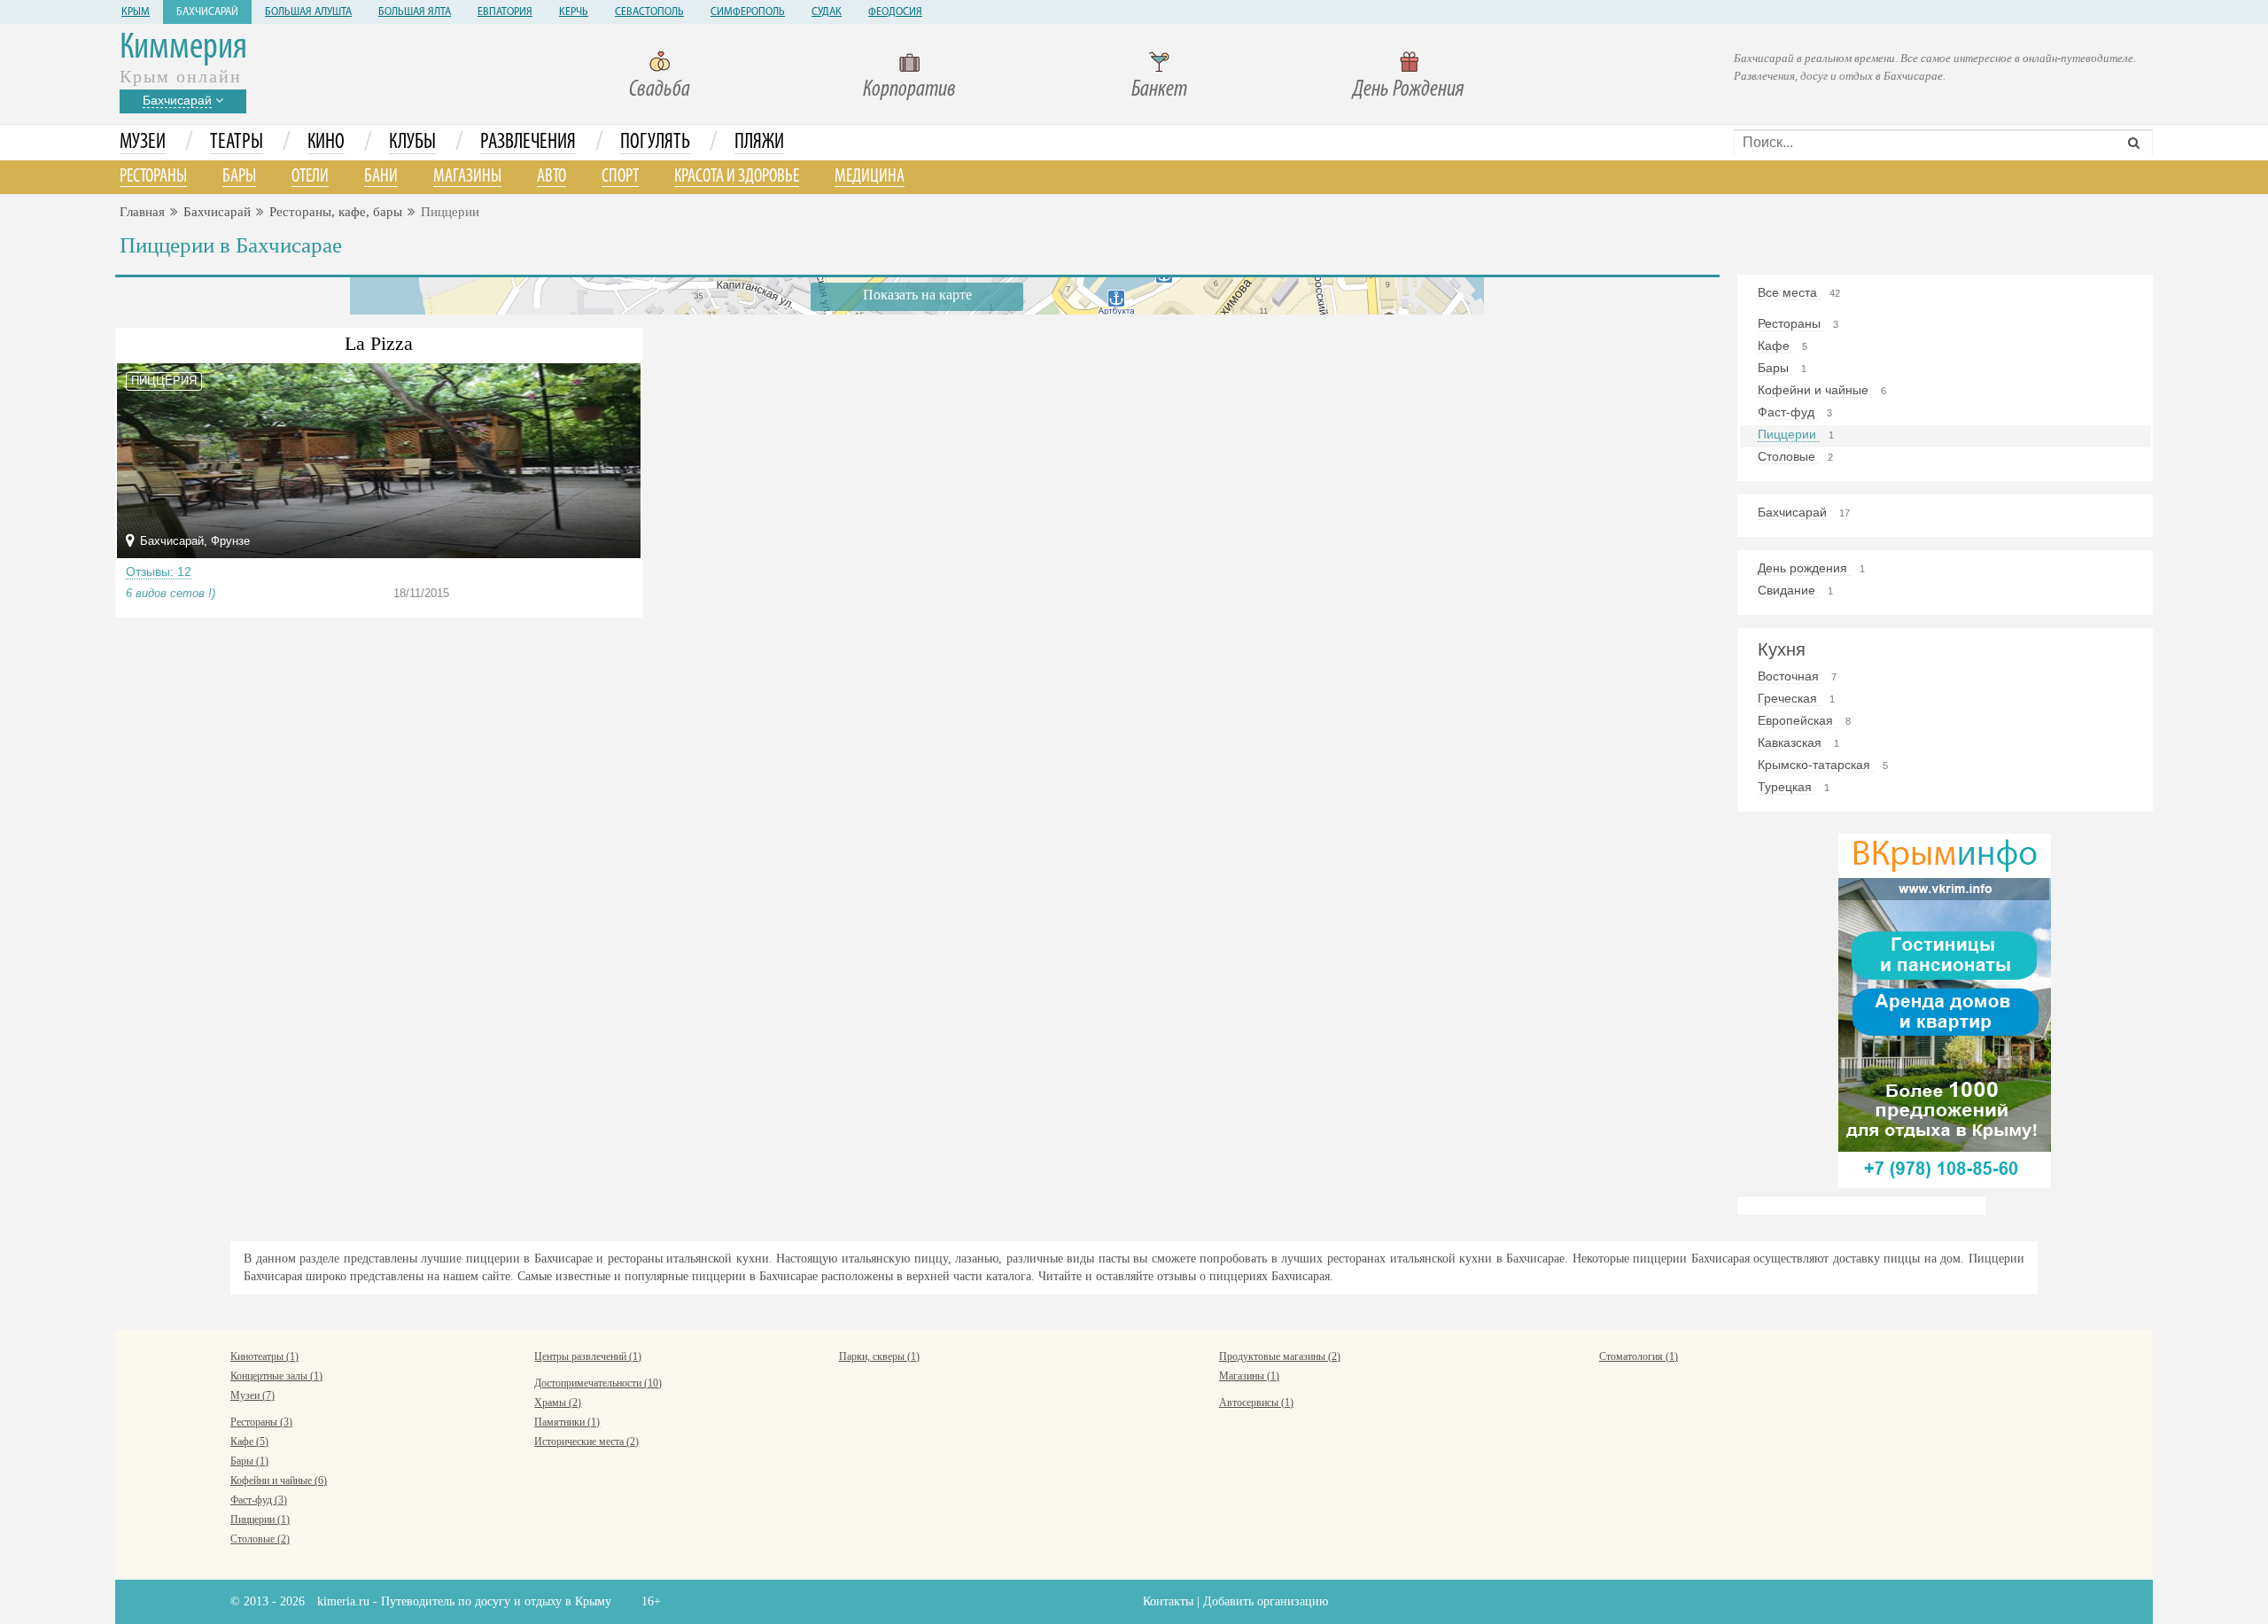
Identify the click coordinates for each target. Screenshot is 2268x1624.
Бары (239, 177)
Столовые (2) (260, 1539)
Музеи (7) (252, 1395)
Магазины (467, 177)
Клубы (412, 143)
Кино (326, 143)
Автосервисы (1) (1256, 1403)
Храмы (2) (558, 1403)
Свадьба (660, 90)
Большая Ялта (415, 12)
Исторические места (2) (586, 1441)
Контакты (1168, 1601)
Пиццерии (1789, 434)
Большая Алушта (308, 12)
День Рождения (1409, 90)
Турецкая (1786, 787)
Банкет (1159, 90)
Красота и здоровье (737, 177)
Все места (1789, 292)
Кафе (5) (249, 1441)
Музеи (143, 143)
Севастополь (649, 12)
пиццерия (164, 381)
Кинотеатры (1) (264, 1356)
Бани (381, 177)
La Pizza (379, 343)
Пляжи (759, 143)
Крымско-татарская (1816, 765)
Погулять (655, 143)
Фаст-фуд (1788, 412)
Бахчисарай (207, 12)
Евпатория (505, 12)
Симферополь (748, 12)
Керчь (574, 12)
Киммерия (183, 48)
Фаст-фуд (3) (259, 1500)
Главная (142, 212)
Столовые (1788, 456)
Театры (237, 143)
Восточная (1790, 676)
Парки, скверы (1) (879, 1356)
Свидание (1788, 590)
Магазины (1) (1249, 1376)
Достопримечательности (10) (598, 1383)
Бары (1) (249, 1461)
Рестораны (153, 177)
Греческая (1789, 698)
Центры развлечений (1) (588, 1356)
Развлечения (528, 143)
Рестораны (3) (261, 1422)
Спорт (620, 177)
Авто (551, 177)
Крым (136, 12)
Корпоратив (909, 90)
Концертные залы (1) (276, 1376)
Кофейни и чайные (1815, 390)
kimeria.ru (343, 1601)
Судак (827, 12)
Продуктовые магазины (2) (1280, 1356)
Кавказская (1791, 742)
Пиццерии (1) (260, 1519)
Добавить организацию (1266, 1601)
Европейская (1797, 720)
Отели (310, 177)
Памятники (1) (567, 1422)
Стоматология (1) (1639, 1356)
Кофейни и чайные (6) (279, 1480)
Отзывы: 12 (159, 571)
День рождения (1804, 568)
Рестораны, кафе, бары (336, 212)
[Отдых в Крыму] (1945, 1010)
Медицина (870, 177)
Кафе (1775, 346)
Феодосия (895, 12)
